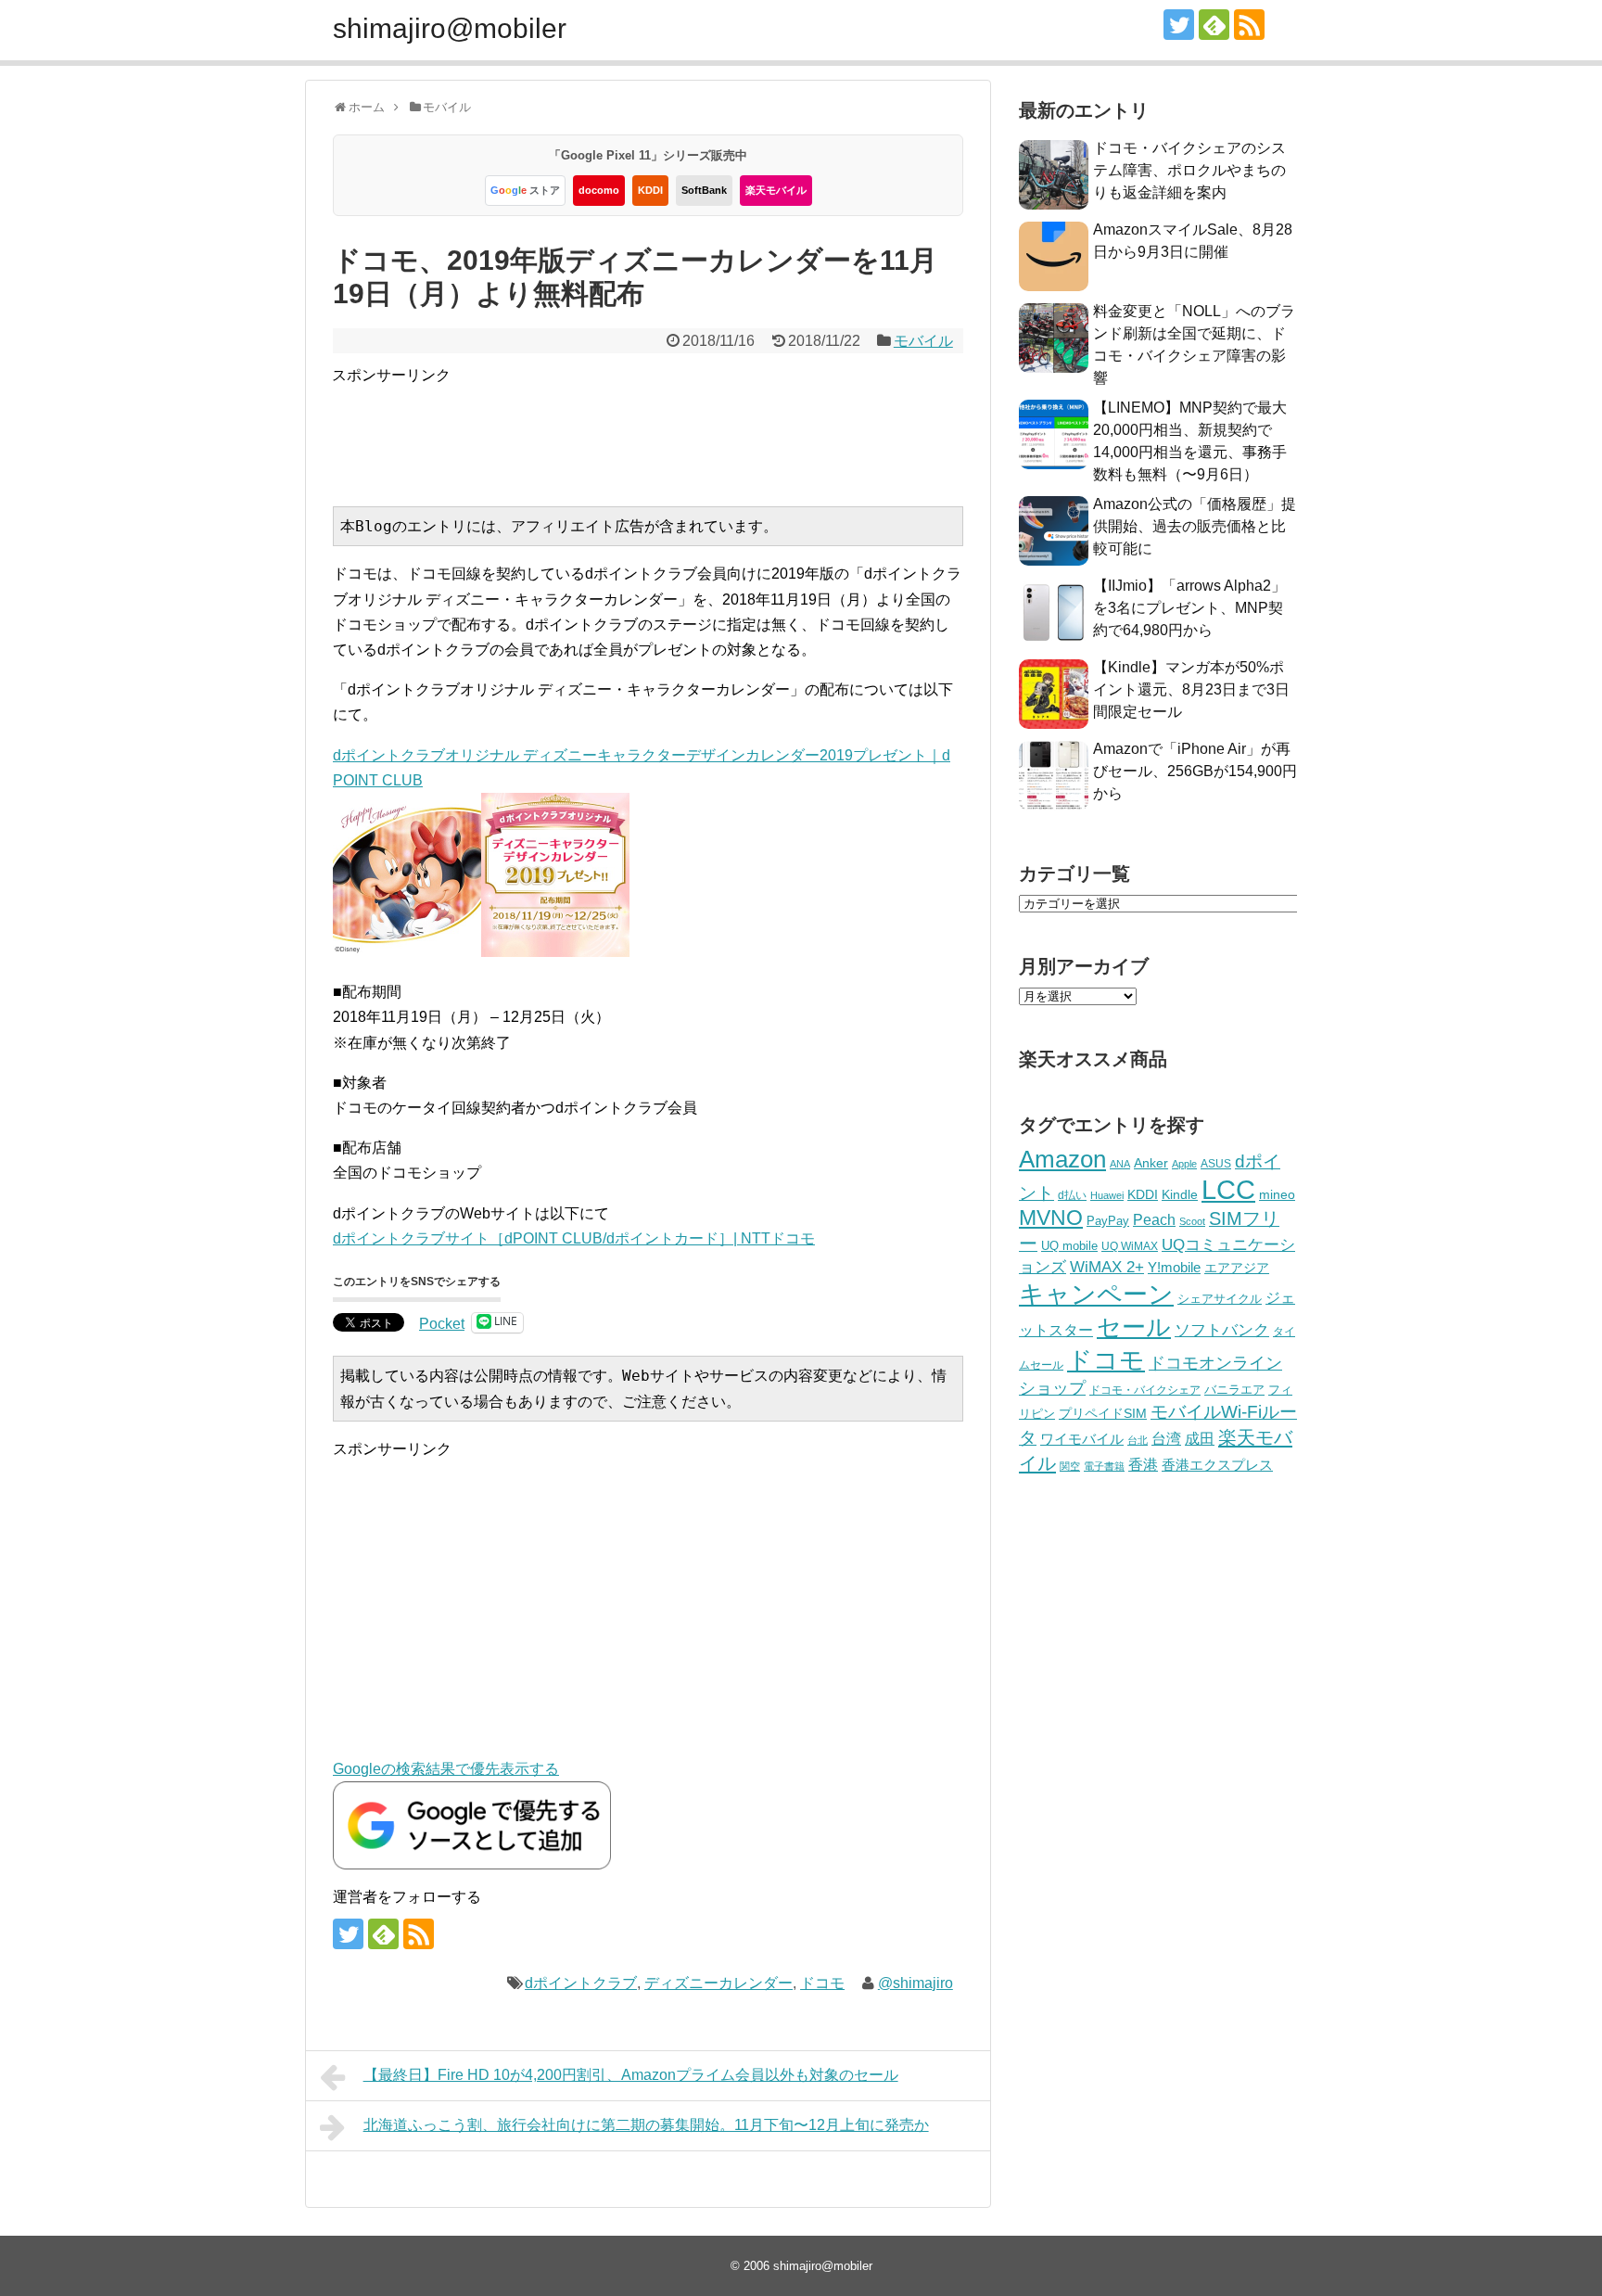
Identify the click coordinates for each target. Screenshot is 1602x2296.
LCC (1228, 1189)
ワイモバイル (1082, 1439)
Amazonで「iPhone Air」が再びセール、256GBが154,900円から (1195, 771)
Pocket (442, 1324)
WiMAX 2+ (1107, 1267)
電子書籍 (1104, 1466)
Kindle (1180, 1194)
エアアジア (1237, 1268)
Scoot (1192, 1221)
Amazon (1062, 1159)
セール (1134, 1327)
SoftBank (704, 190)
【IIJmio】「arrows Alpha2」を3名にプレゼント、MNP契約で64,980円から (1189, 608)
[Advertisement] (669, 429)
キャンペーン (1096, 1295)
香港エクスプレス (1217, 1465)
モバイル (923, 341)
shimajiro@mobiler (450, 28)
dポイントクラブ (581, 1983)
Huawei (1107, 1195)
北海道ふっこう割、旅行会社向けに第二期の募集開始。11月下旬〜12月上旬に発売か (646, 2125)
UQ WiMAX (1130, 1246)
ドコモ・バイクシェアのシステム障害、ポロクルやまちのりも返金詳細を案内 (1189, 170)
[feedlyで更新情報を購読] (1214, 25)
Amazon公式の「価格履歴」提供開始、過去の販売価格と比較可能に (1195, 526)
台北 (1138, 1440)
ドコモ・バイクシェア (1145, 1390)
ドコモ (822, 1983)
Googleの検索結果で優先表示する (446, 1769)
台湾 (1166, 1438)
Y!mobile (1174, 1267)
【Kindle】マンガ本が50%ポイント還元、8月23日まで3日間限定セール (1191, 689)
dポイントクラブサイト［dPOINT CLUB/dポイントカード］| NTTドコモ (574, 1238)
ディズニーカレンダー (718, 1983)
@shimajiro (915, 1983)
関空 (1070, 1466)
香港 (1143, 1465)
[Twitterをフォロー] (1179, 25)
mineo (1277, 1194)
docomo (599, 190)
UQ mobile (1069, 1246)
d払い (1072, 1195)
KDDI (650, 190)
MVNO (1051, 1218)
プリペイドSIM (1103, 1414)
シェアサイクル (1220, 1299)
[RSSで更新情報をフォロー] (1249, 25)
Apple (1184, 1164)
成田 (1200, 1439)
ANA (1120, 1164)
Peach (1154, 1220)
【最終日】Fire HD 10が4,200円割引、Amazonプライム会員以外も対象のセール (631, 2075)
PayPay (1108, 1221)
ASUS (1216, 1163)
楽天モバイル (776, 190)
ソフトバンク (1222, 1330)
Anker (1151, 1163)
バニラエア (1234, 1390)
